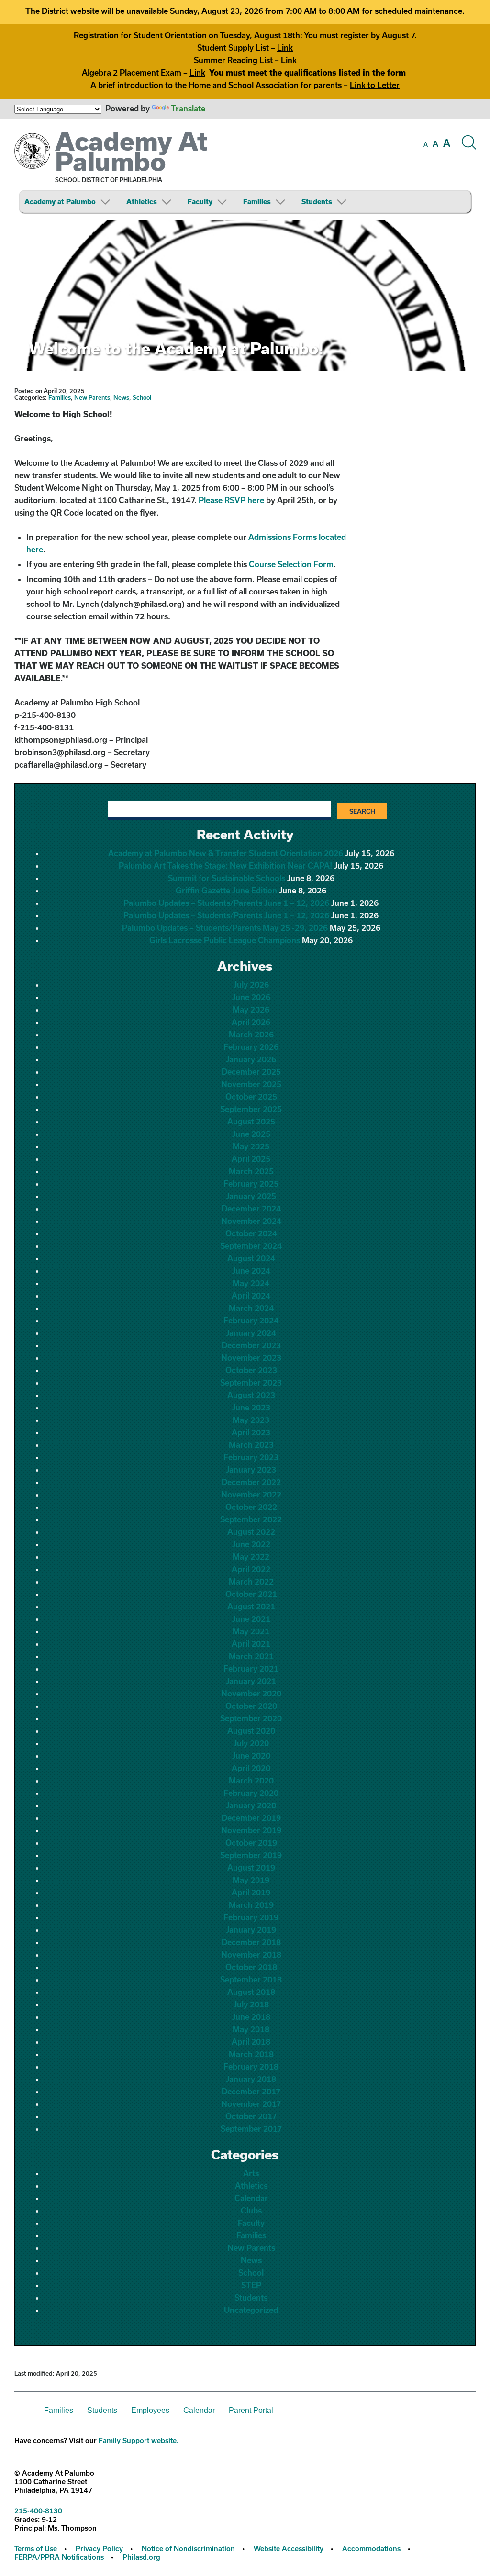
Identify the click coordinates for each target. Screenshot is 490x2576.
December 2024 (251, 1208)
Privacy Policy (99, 2548)
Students (317, 202)
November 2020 (251, 1693)
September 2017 (251, 2129)
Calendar (251, 2198)
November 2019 (251, 1830)
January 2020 (251, 1805)
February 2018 (251, 2066)
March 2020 (251, 1780)
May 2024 (251, 1283)
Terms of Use (36, 2548)
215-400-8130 (38, 2511)
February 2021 (251, 1668)
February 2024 (251, 1320)
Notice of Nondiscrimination (188, 2548)
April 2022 (251, 1569)
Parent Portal (251, 2410)
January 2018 (251, 2079)
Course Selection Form (291, 564)
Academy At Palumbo (131, 151)
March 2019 (251, 1905)
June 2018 (251, 2017)
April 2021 (251, 1644)
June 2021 (251, 1619)
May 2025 (251, 1146)
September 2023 (251, 1382)
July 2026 (251, 985)
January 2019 (251, 1930)
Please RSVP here (231, 500)
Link (285, 48)
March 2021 (251, 1656)
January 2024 (251, 1333)
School (142, 397)
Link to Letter (375, 85)
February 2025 (251, 1183)
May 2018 (251, 2029)
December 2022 (251, 1482)
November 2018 (251, 1954)
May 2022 (251, 1557)
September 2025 (251, 1109)
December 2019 (251, 1818)
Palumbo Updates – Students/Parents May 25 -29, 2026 (225, 928)
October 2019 (251, 1843)
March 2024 (251, 1308)
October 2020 (251, 1706)
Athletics (142, 202)
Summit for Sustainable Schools (227, 878)
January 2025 (251, 1196)
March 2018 (251, 2054)
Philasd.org (141, 2557)
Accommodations (371, 2548)
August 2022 (251, 1532)
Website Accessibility (289, 2548)
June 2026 (251, 997)
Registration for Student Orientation (140, 35)
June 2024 (251, 1271)
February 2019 (251, 1917)
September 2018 (251, 1979)
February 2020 (251, 1793)
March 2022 (251, 1581)
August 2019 (251, 1867)
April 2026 (251, 1022)
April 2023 (251, 1432)
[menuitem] (74, 202)
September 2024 (251, 1246)
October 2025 (251, 1096)
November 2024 (251, 1221)
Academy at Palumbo (60, 202)
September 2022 (251, 1519)
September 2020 (251, 1718)
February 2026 (251, 1047)
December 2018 (251, 1942)
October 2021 (251, 1594)
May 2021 (251, 1631)
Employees (150, 2410)
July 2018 (251, 2004)
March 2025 (251, 1171)
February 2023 (251, 1457)
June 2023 (251, 1407)
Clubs (251, 2210)
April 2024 (251, 1295)
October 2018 (251, 1967)
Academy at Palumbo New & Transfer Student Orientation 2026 (226, 853)
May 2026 (251, 1009)
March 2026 (251, 1034)
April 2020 (251, 1768)
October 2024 (251, 1233)
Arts (251, 2173)
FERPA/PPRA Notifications (59, 2557)
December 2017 (251, 2091)
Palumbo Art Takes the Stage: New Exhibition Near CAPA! (225, 865)
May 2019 (251, 1880)
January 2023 (251, 1470)
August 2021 (251, 1606)
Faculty (200, 202)
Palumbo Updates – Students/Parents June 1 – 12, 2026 (226, 903)
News (121, 397)
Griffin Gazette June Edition (226, 890)
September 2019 (251, 1855)
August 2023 (251, 1395)
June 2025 (251, 1134)
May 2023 (251, 1420)
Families (257, 202)
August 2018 (251, 1992)
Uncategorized (251, 2310)
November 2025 (251, 1084)
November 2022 (251, 1494)
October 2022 (251, 1507)
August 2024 (251, 1258)
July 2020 (251, 1743)
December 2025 (251, 1072)
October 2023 (251, 1370)
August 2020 (251, 1731)
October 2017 (251, 2116)
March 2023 (251, 1445)
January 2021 (251, 1681)
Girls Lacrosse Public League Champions (225, 940)
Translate (188, 108)
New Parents (92, 397)
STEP (251, 2285)
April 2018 (251, 2042)
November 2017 (251, 2104)
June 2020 (251, 1756)
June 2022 (251, 1544)
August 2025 (251, 1121)
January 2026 (251, 1059)
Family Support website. (139, 2440)
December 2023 (251, 1345)
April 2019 (251, 1892)
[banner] (245, 169)
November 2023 (251, 1358)
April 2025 (251, 1159)
